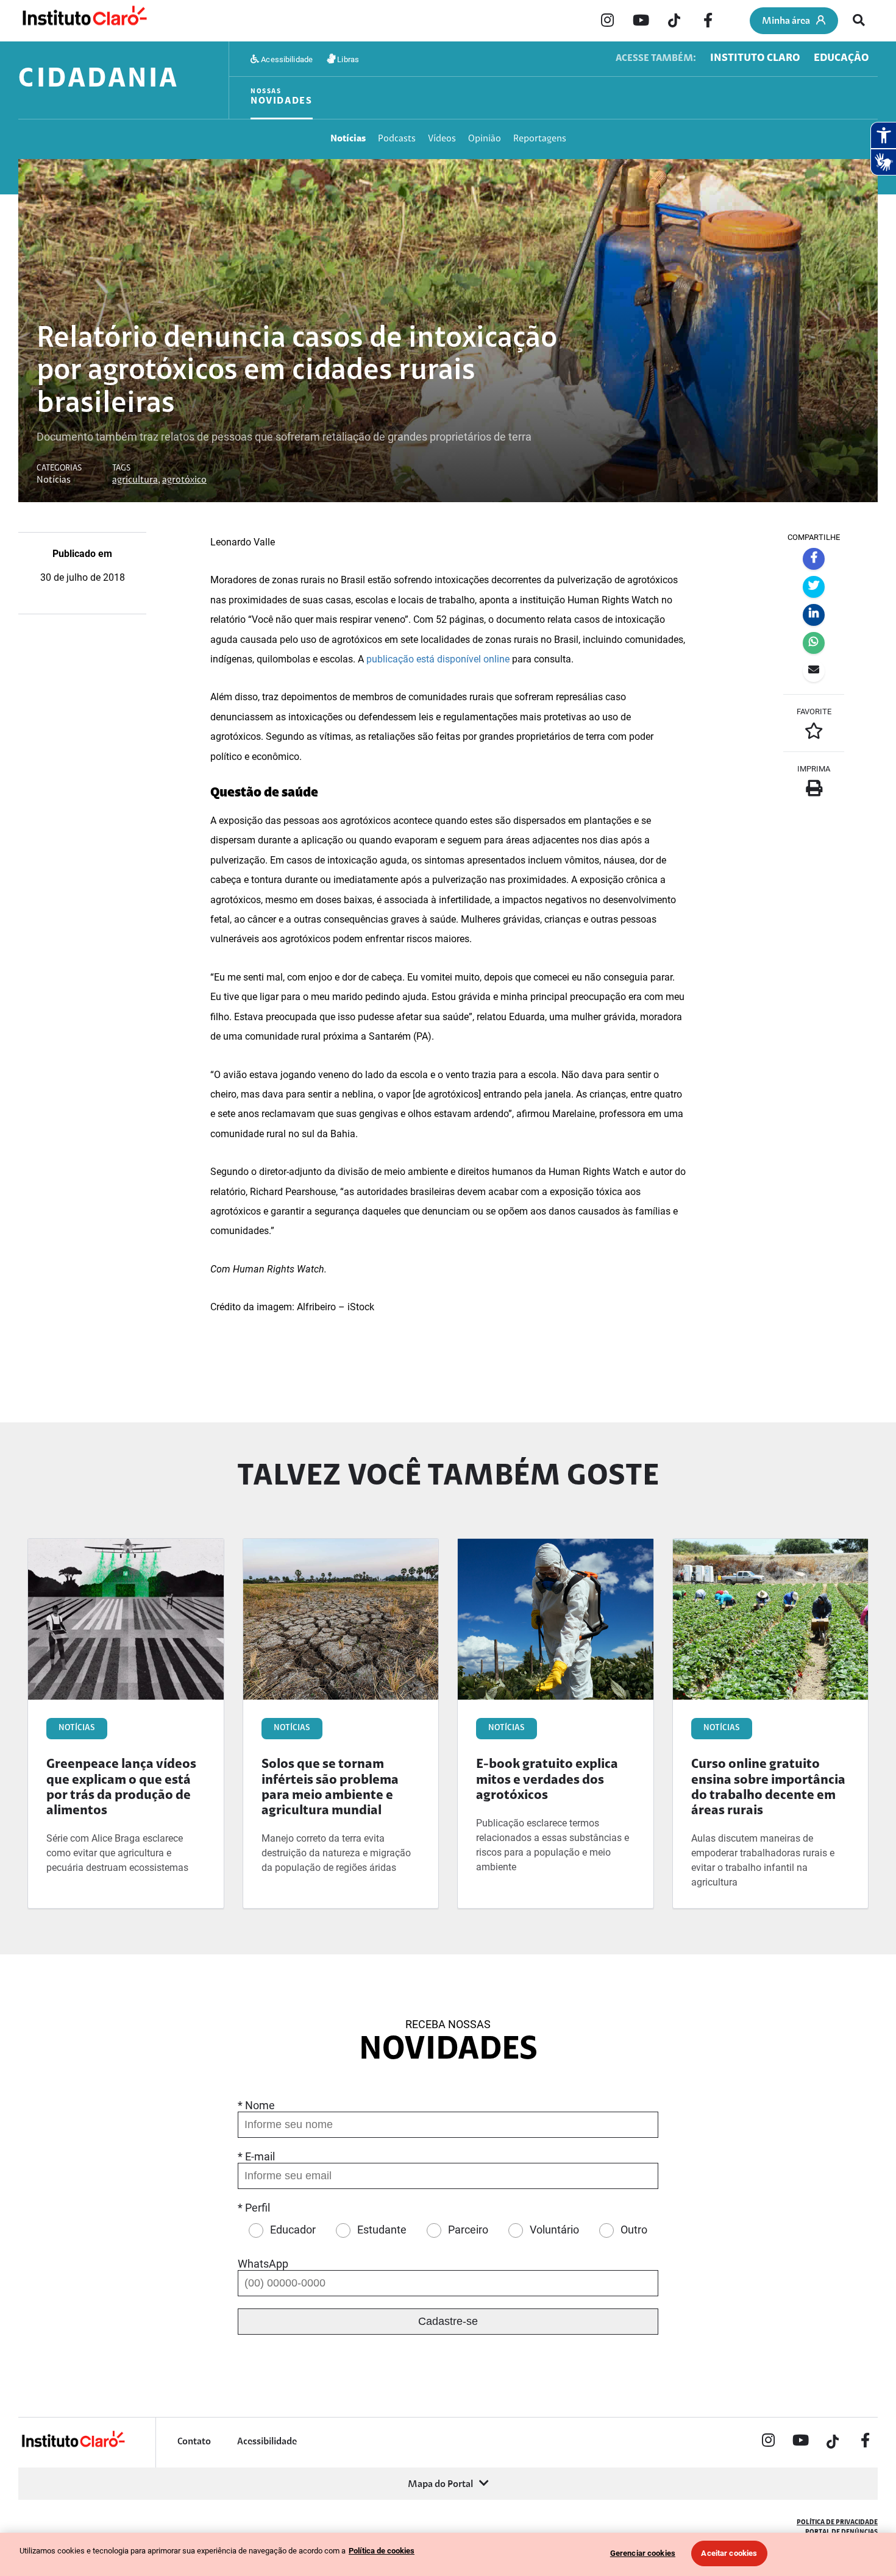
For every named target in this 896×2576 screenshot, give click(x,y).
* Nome (256, 2105)
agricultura (135, 480)
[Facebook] (708, 21)
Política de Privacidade (837, 2523)
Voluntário (554, 2230)
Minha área (786, 21)
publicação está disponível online (438, 659)
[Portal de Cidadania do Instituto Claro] (73, 2446)
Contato (194, 2442)
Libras (347, 59)
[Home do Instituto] (84, 21)
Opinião (485, 139)
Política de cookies (382, 2551)
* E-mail (256, 2156)
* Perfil (254, 2208)
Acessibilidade (286, 59)
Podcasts (397, 139)
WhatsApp (263, 2264)
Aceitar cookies (729, 2553)
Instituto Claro (755, 59)
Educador (293, 2230)
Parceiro (468, 2230)
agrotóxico (184, 480)
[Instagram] (607, 21)
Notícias (348, 139)
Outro (634, 2230)
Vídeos (442, 139)
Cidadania (99, 80)
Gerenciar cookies (643, 2553)
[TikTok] (674, 21)
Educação (841, 59)
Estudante (382, 2230)
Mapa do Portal (440, 2485)
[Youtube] (641, 21)
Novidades (282, 97)
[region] (448, 2554)
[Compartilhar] (814, 559)
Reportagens (540, 139)
